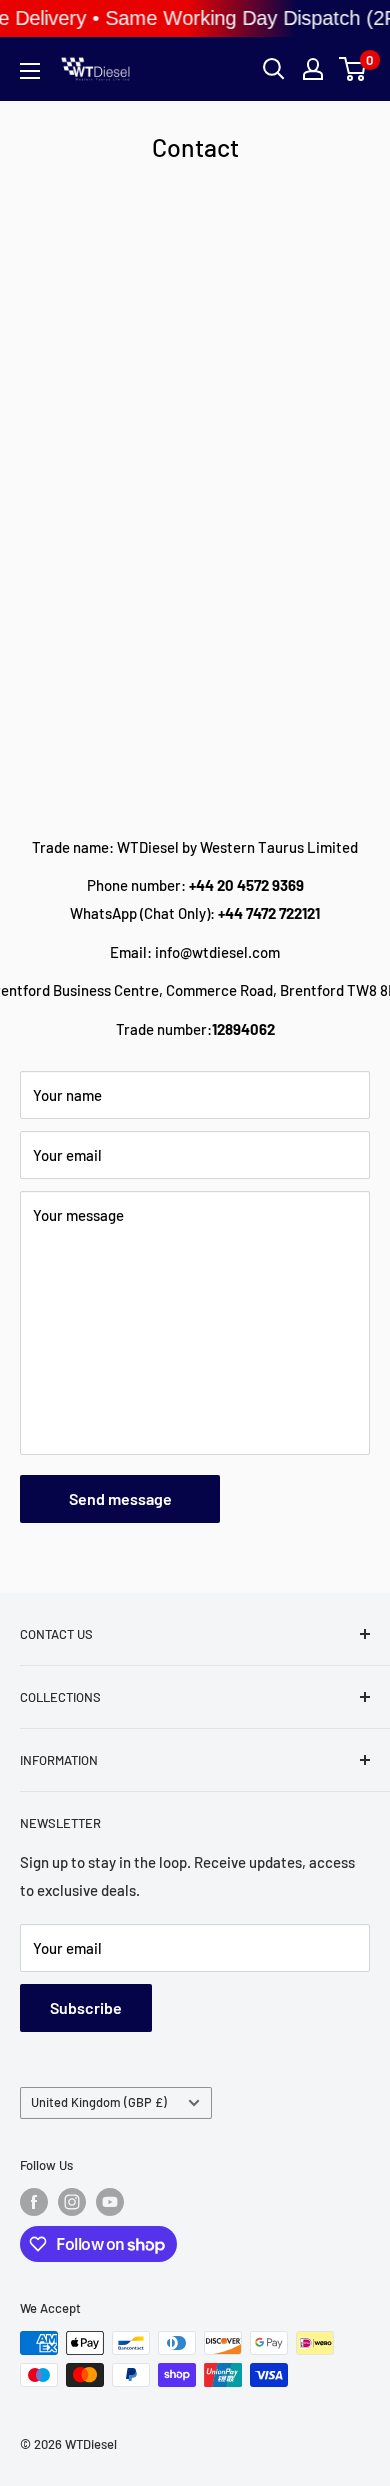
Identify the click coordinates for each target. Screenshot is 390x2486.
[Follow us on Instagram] (72, 2202)
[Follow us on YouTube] (110, 2202)
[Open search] (274, 69)
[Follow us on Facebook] (34, 2202)
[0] (353, 69)
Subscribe (86, 2007)
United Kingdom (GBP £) (99, 2102)
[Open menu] (30, 71)
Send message (120, 1498)
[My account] (313, 69)
